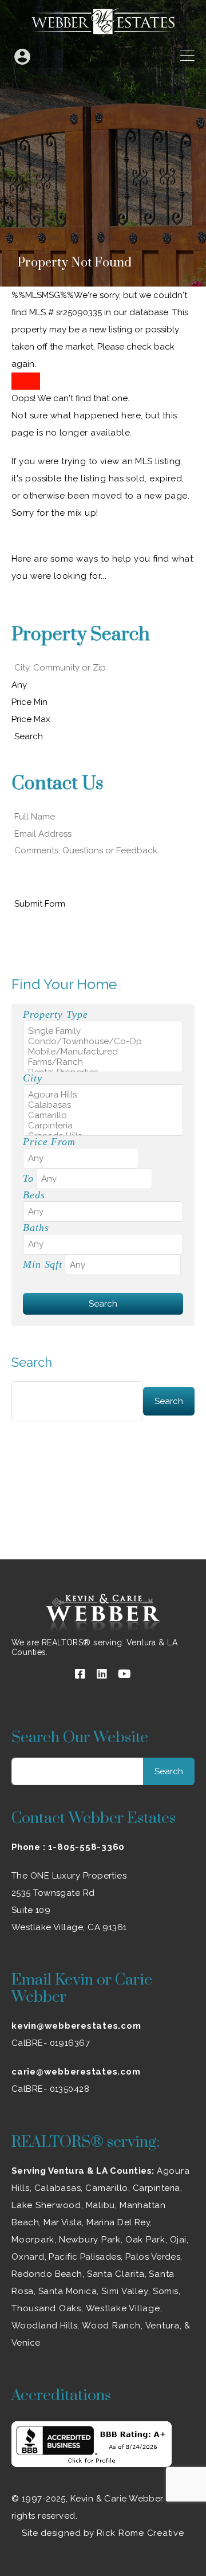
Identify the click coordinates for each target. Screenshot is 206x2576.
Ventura (163, 2326)
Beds (34, 1195)
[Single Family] (103, 1031)
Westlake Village (123, 2308)
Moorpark (33, 2240)
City (33, 1078)
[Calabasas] (103, 1105)
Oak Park (145, 2240)
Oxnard (28, 2257)
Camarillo (107, 2188)
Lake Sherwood (46, 2205)
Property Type (55, 1014)
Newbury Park (90, 2240)
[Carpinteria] (103, 1126)
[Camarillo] (103, 1115)
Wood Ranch (111, 2326)
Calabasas (58, 2188)
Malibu (101, 2205)
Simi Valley (125, 2291)
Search (32, 1362)
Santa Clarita (116, 2274)
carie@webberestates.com (76, 2072)
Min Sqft (43, 1264)
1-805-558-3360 (87, 1847)
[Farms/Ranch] (103, 1062)
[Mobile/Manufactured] (103, 1052)
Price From (49, 1142)
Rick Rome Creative (140, 2533)
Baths (36, 1228)
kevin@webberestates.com (76, 2026)
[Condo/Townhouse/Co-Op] (103, 1041)
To (28, 1178)
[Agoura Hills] (103, 1095)
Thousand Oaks (46, 2308)
